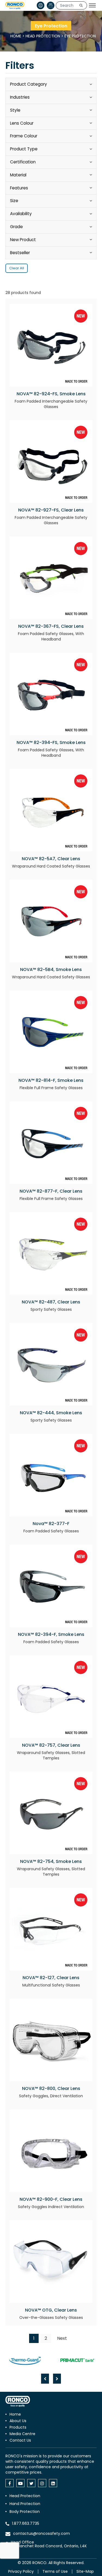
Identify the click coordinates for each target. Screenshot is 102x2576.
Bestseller (20, 253)
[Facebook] (10, 2483)
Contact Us (20, 2440)
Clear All (17, 268)
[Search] (81, 5)
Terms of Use (55, 2571)
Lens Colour (22, 123)
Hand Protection (25, 2504)
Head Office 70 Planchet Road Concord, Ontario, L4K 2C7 (49, 2546)
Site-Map (85, 2571)
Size (14, 201)
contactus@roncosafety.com (41, 2533)
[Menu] (92, 5)
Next (62, 2338)
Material (18, 175)
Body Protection (25, 2512)
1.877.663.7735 (26, 2523)
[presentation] (45, 2379)
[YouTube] (20, 2483)
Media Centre (22, 2434)
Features (19, 188)
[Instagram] (42, 2483)
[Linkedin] (53, 2483)
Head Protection (43, 36)
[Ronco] (18, 2401)
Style (15, 110)
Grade (16, 227)
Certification (23, 162)
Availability (21, 214)
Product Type (24, 149)
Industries (20, 97)
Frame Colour (24, 136)
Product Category (29, 84)
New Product (23, 240)
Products (18, 2427)
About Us (18, 2421)
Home (16, 36)
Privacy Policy (21, 2571)
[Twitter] (31, 2483)
